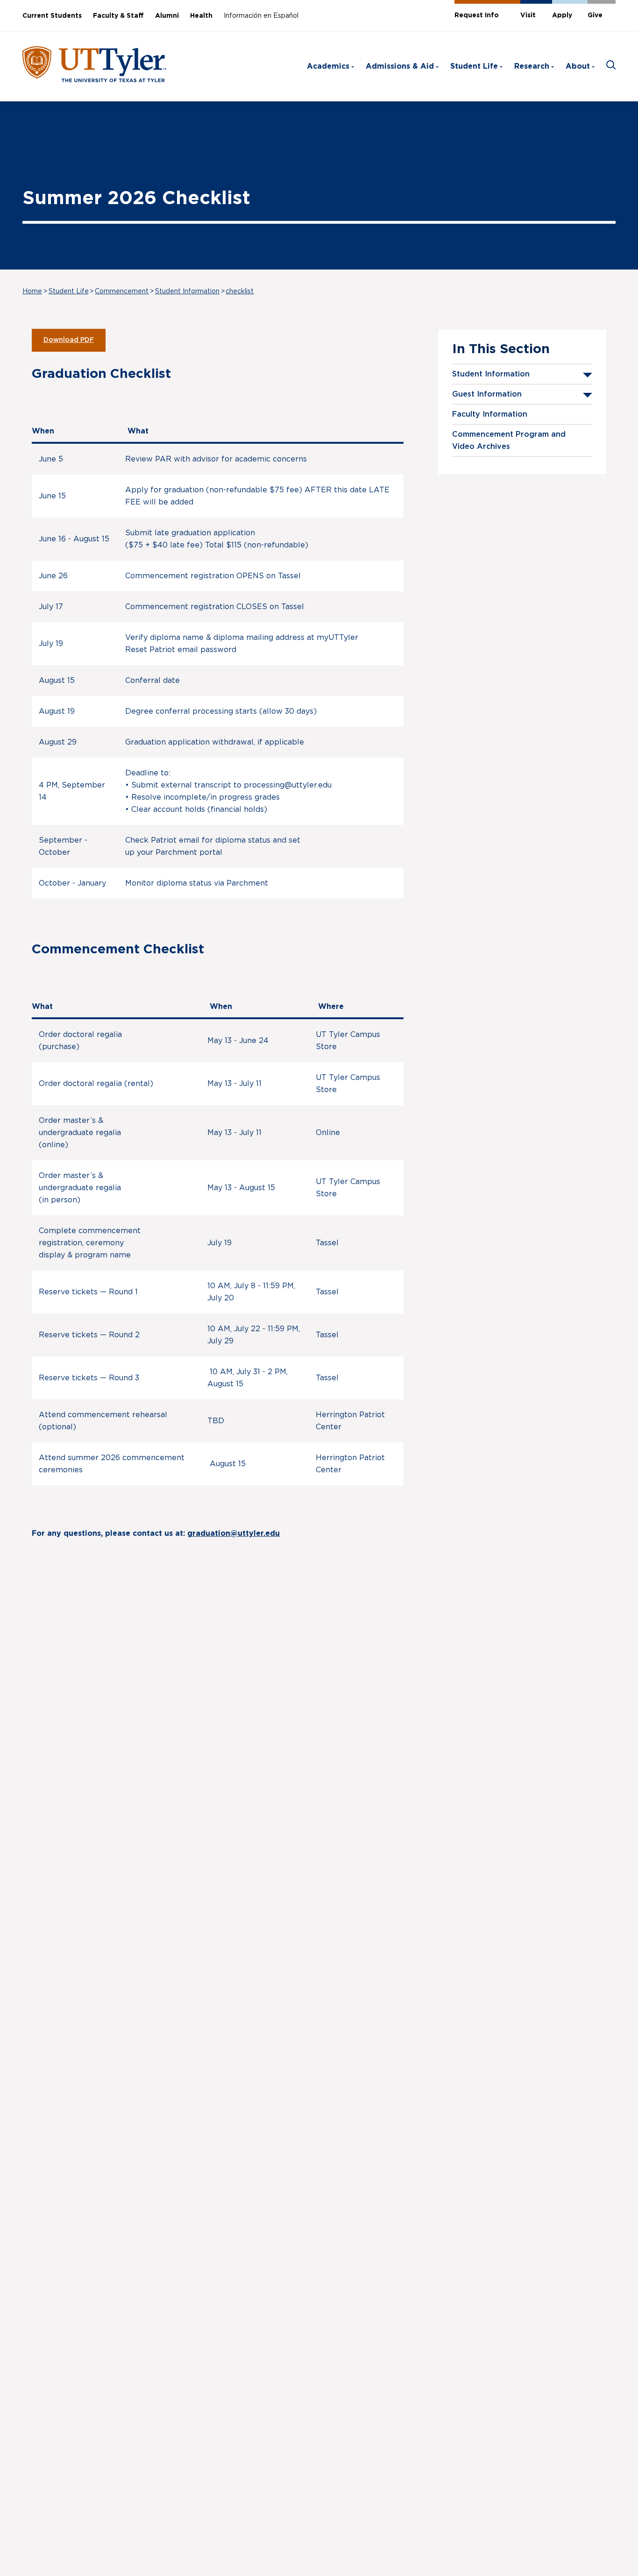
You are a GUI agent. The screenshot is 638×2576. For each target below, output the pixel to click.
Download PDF (69, 340)
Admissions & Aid (400, 66)
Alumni (167, 16)
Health (201, 16)
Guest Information (487, 394)
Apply (562, 15)
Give (595, 15)
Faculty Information (490, 414)
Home (32, 291)
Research (532, 66)
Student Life (474, 66)
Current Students (52, 16)
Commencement (122, 291)
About (578, 66)
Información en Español (261, 16)
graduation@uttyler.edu (234, 1533)
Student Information (187, 291)
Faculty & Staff (118, 16)
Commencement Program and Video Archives (509, 440)
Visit (528, 15)
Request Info (477, 15)
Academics (328, 66)
